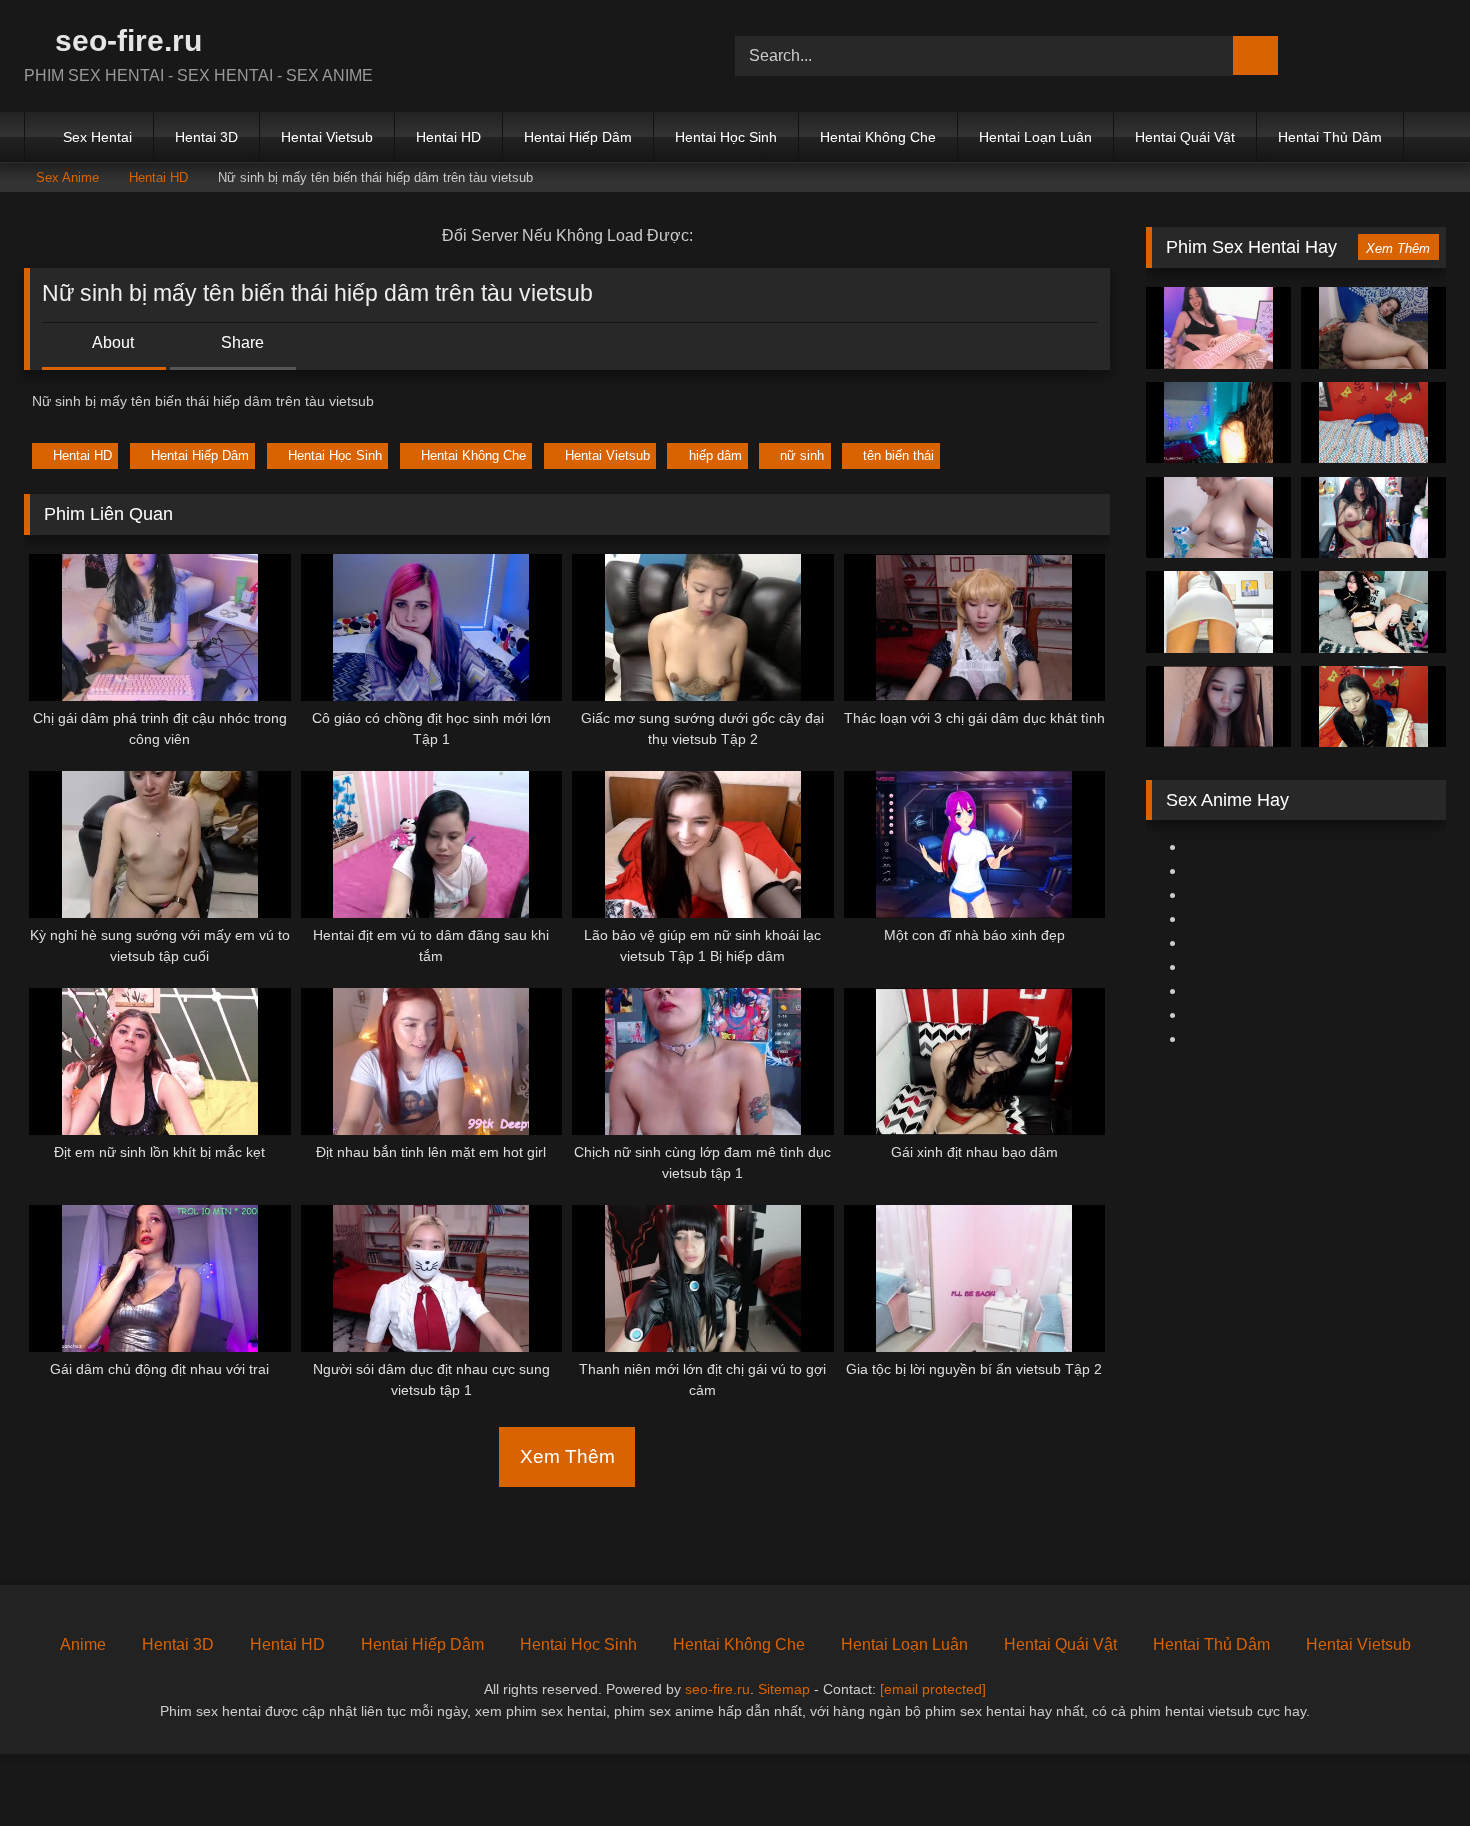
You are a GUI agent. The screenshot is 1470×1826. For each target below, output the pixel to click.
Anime (83, 1644)
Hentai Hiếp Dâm (578, 137)
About (111, 342)
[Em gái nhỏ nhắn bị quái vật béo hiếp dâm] (1373, 707)
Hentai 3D (206, 137)
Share (240, 342)
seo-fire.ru (124, 40)
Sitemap (784, 1689)
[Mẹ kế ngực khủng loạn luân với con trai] (1218, 518)
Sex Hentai (97, 137)
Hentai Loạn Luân (1035, 137)
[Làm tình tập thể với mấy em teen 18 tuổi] (1218, 328)
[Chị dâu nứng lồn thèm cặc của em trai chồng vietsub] (1218, 612)
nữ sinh (802, 455)
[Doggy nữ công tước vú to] (1373, 518)
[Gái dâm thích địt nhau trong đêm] (1373, 612)
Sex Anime (67, 177)
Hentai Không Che (878, 137)
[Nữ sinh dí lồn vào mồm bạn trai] (1218, 707)
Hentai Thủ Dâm (1330, 137)
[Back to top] (1410, 1766)
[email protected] (933, 1689)
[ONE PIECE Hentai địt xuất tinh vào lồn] (1218, 423)
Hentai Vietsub (327, 137)
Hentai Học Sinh (726, 137)
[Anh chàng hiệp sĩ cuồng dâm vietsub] (1373, 328)
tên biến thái (898, 455)
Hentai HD (448, 137)
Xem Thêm (567, 1456)
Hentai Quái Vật (1185, 137)
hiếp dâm (715, 455)
